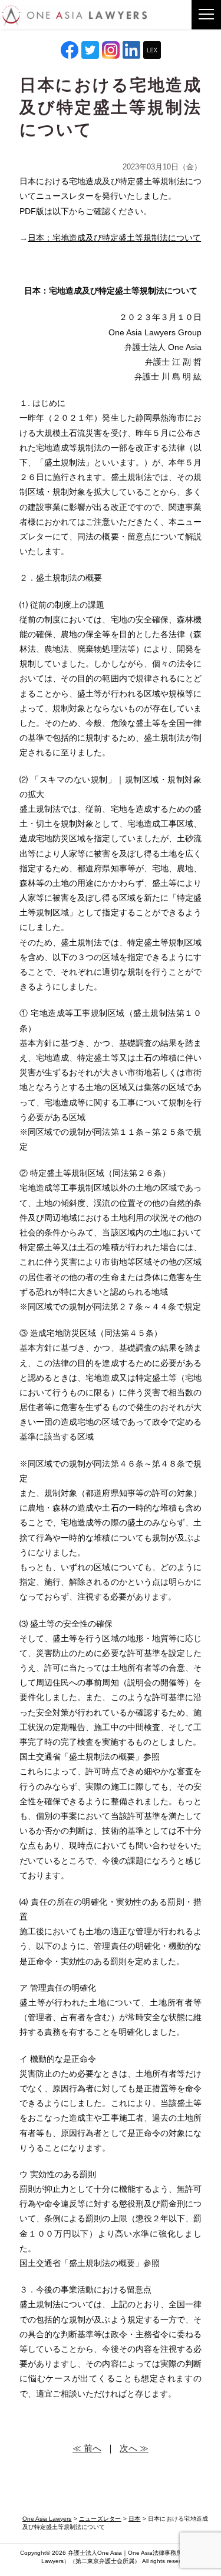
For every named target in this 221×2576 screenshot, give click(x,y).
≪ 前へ (87, 2448)
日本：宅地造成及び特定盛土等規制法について (114, 238)
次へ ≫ (134, 2448)
